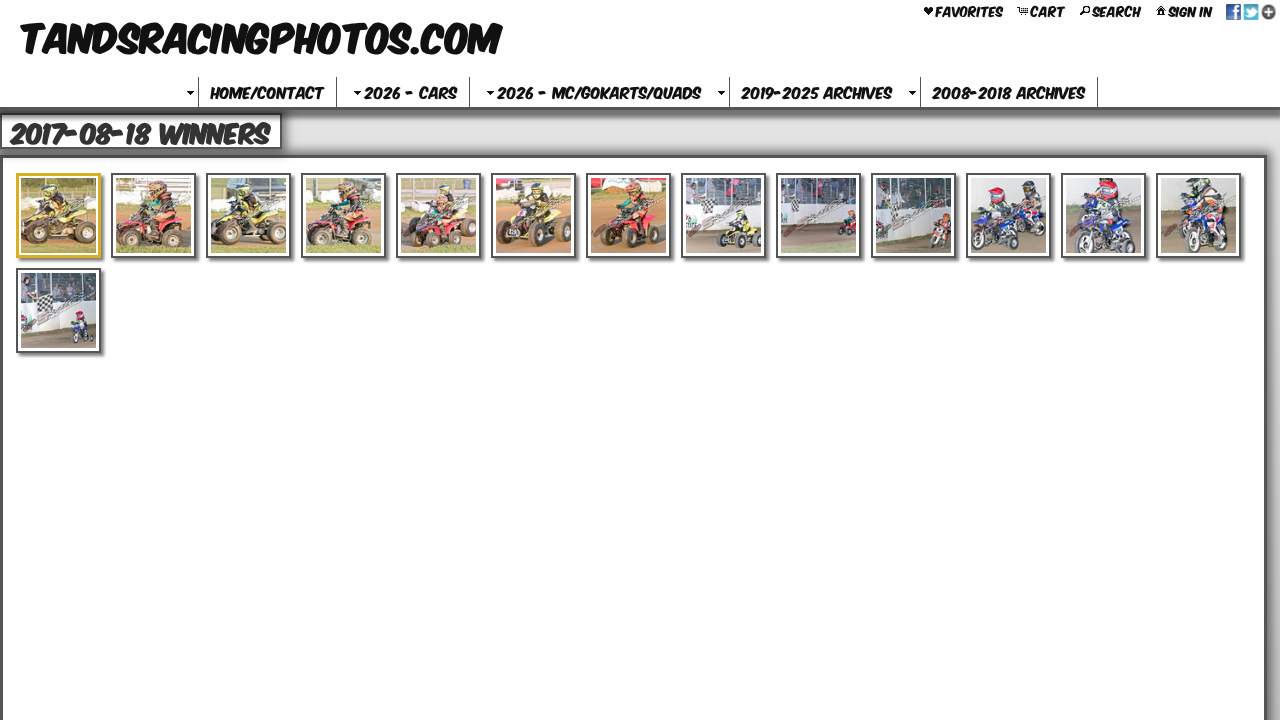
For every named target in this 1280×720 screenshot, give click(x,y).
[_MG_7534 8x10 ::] (1198, 215)
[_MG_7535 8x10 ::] (58, 310)
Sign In (1190, 10)
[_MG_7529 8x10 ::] (818, 215)
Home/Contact (267, 91)
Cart (1048, 10)
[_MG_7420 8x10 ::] (438, 215)
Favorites (969, 10)
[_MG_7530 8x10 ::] (913, 215)
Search (1117, 10)
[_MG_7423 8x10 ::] (628, 215)
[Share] (1251, 10)
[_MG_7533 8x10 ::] (1103, 215)
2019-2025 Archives (817, 91)
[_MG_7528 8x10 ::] (723, 215)
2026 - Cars (411, 91)
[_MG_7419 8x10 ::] (343, 215)
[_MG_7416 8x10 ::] (58, 215)
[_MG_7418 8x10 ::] (248, 215)
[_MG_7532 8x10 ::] (1008, 215)
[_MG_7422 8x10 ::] (533, 215)
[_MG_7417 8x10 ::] (153, 215)
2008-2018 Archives (1009, 91)
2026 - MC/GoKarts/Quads (599, 91)
